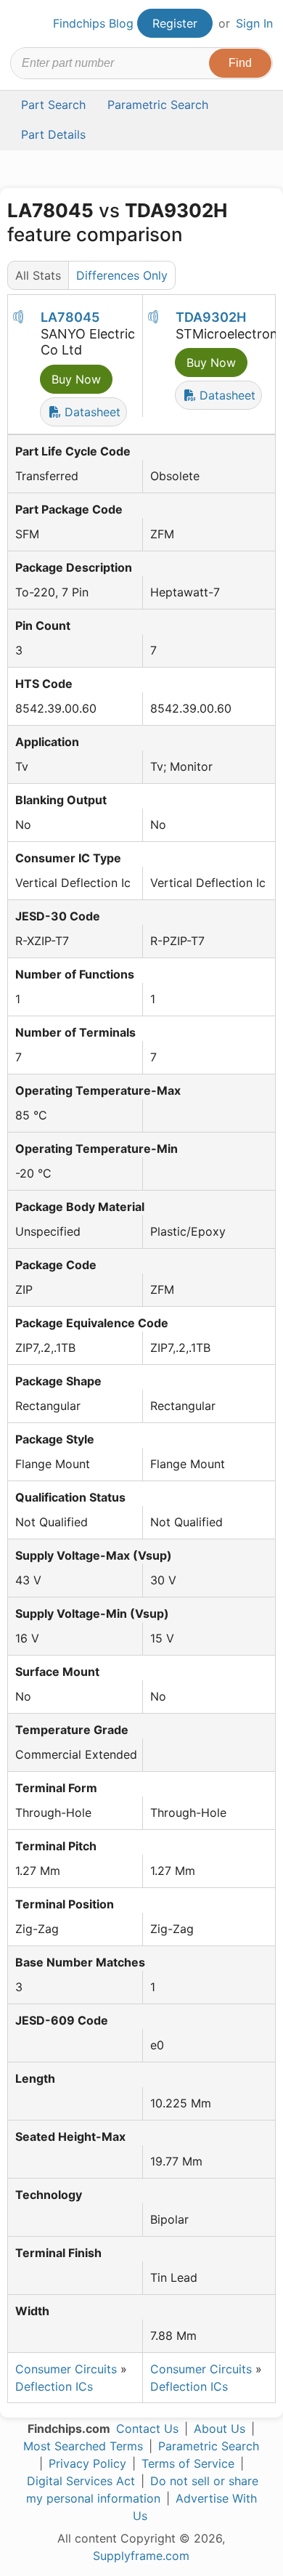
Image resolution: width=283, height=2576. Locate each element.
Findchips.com (22, 24)
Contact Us (147, 2429)
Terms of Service (188, 2463)
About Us (220, 2429)
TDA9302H (211, 317)
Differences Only (122, 275)
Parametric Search (209, 2446)
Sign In (254, 23)
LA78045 (70, 317)
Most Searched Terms (83, 2446)
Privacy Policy (87, 2463)
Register (175, 23)
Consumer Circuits (66, 2369)
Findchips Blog (93, 23)
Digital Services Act (81, 2481)
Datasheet (91, 412)
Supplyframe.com (141, 2556)
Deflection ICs (54, 2386)
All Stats (38, 275)
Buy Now (76, 379)
